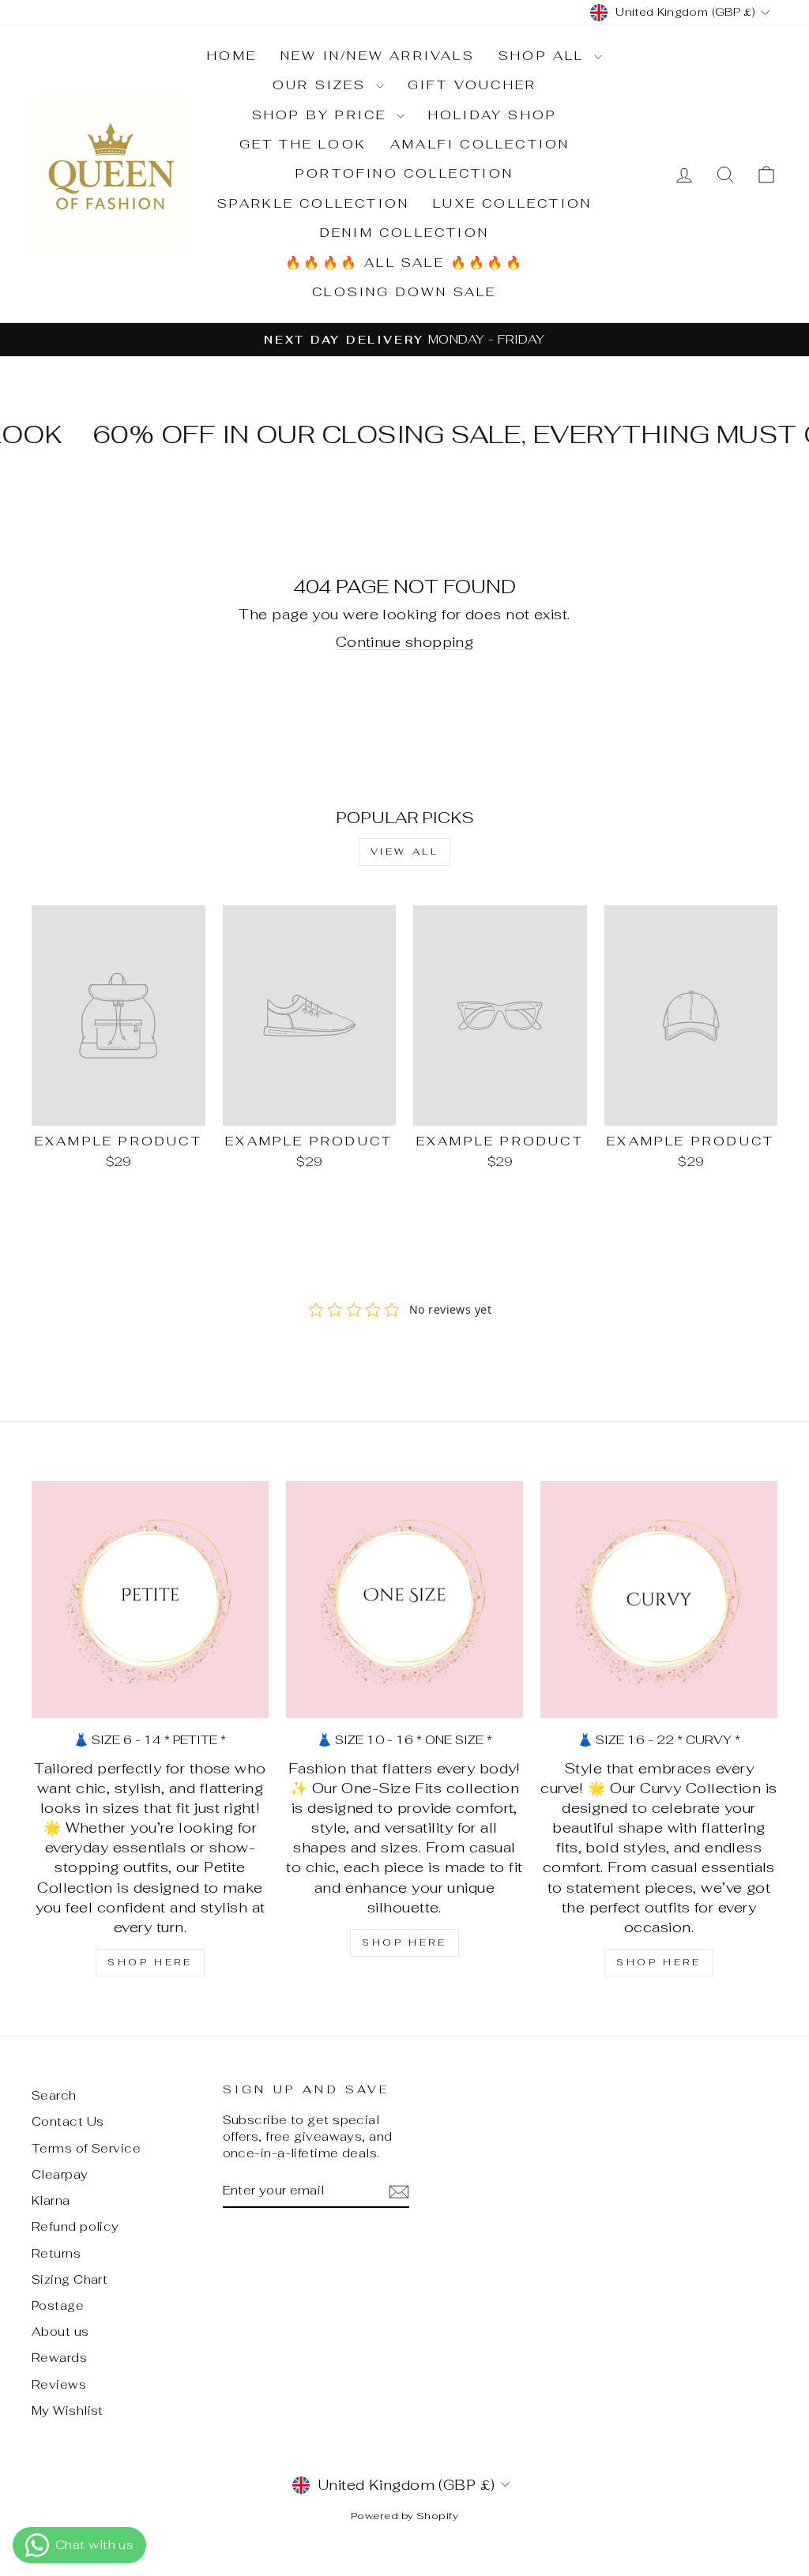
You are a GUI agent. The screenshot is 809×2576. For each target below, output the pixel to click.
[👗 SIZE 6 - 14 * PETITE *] (150, 1600)
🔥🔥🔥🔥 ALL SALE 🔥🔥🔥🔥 (404, 263)
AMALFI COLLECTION (480, 144)
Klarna (51, 2200)
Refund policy (75, 2226)
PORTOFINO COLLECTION (404, 173)
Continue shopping (405, 642)
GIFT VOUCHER (472, 85)
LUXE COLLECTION (512, 203)
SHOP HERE (150, 1962)
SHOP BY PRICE (322, 115)
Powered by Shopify (404, 2516)
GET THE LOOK (303, 144)
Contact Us (68, 2121)
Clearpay (60, 2174)
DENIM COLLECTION (404, 233)
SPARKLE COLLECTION (314, 203)
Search (54, 2095)
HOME (232, 56)
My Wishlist (68, 2411)
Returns (56, 2253)
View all (405, 852)
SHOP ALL (544, 56)
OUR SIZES (322, 85)
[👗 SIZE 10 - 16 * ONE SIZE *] (404, 1600)
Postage (58, 2305)
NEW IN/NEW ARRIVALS (378, 56)
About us (60, 2332)
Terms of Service (86, 2148)
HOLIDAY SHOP (493, 115)
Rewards (59, 2358)
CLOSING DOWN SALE (404, 292)
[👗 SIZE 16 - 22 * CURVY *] (659, 1600)
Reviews (59, 2384)
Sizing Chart (70, 2279)
